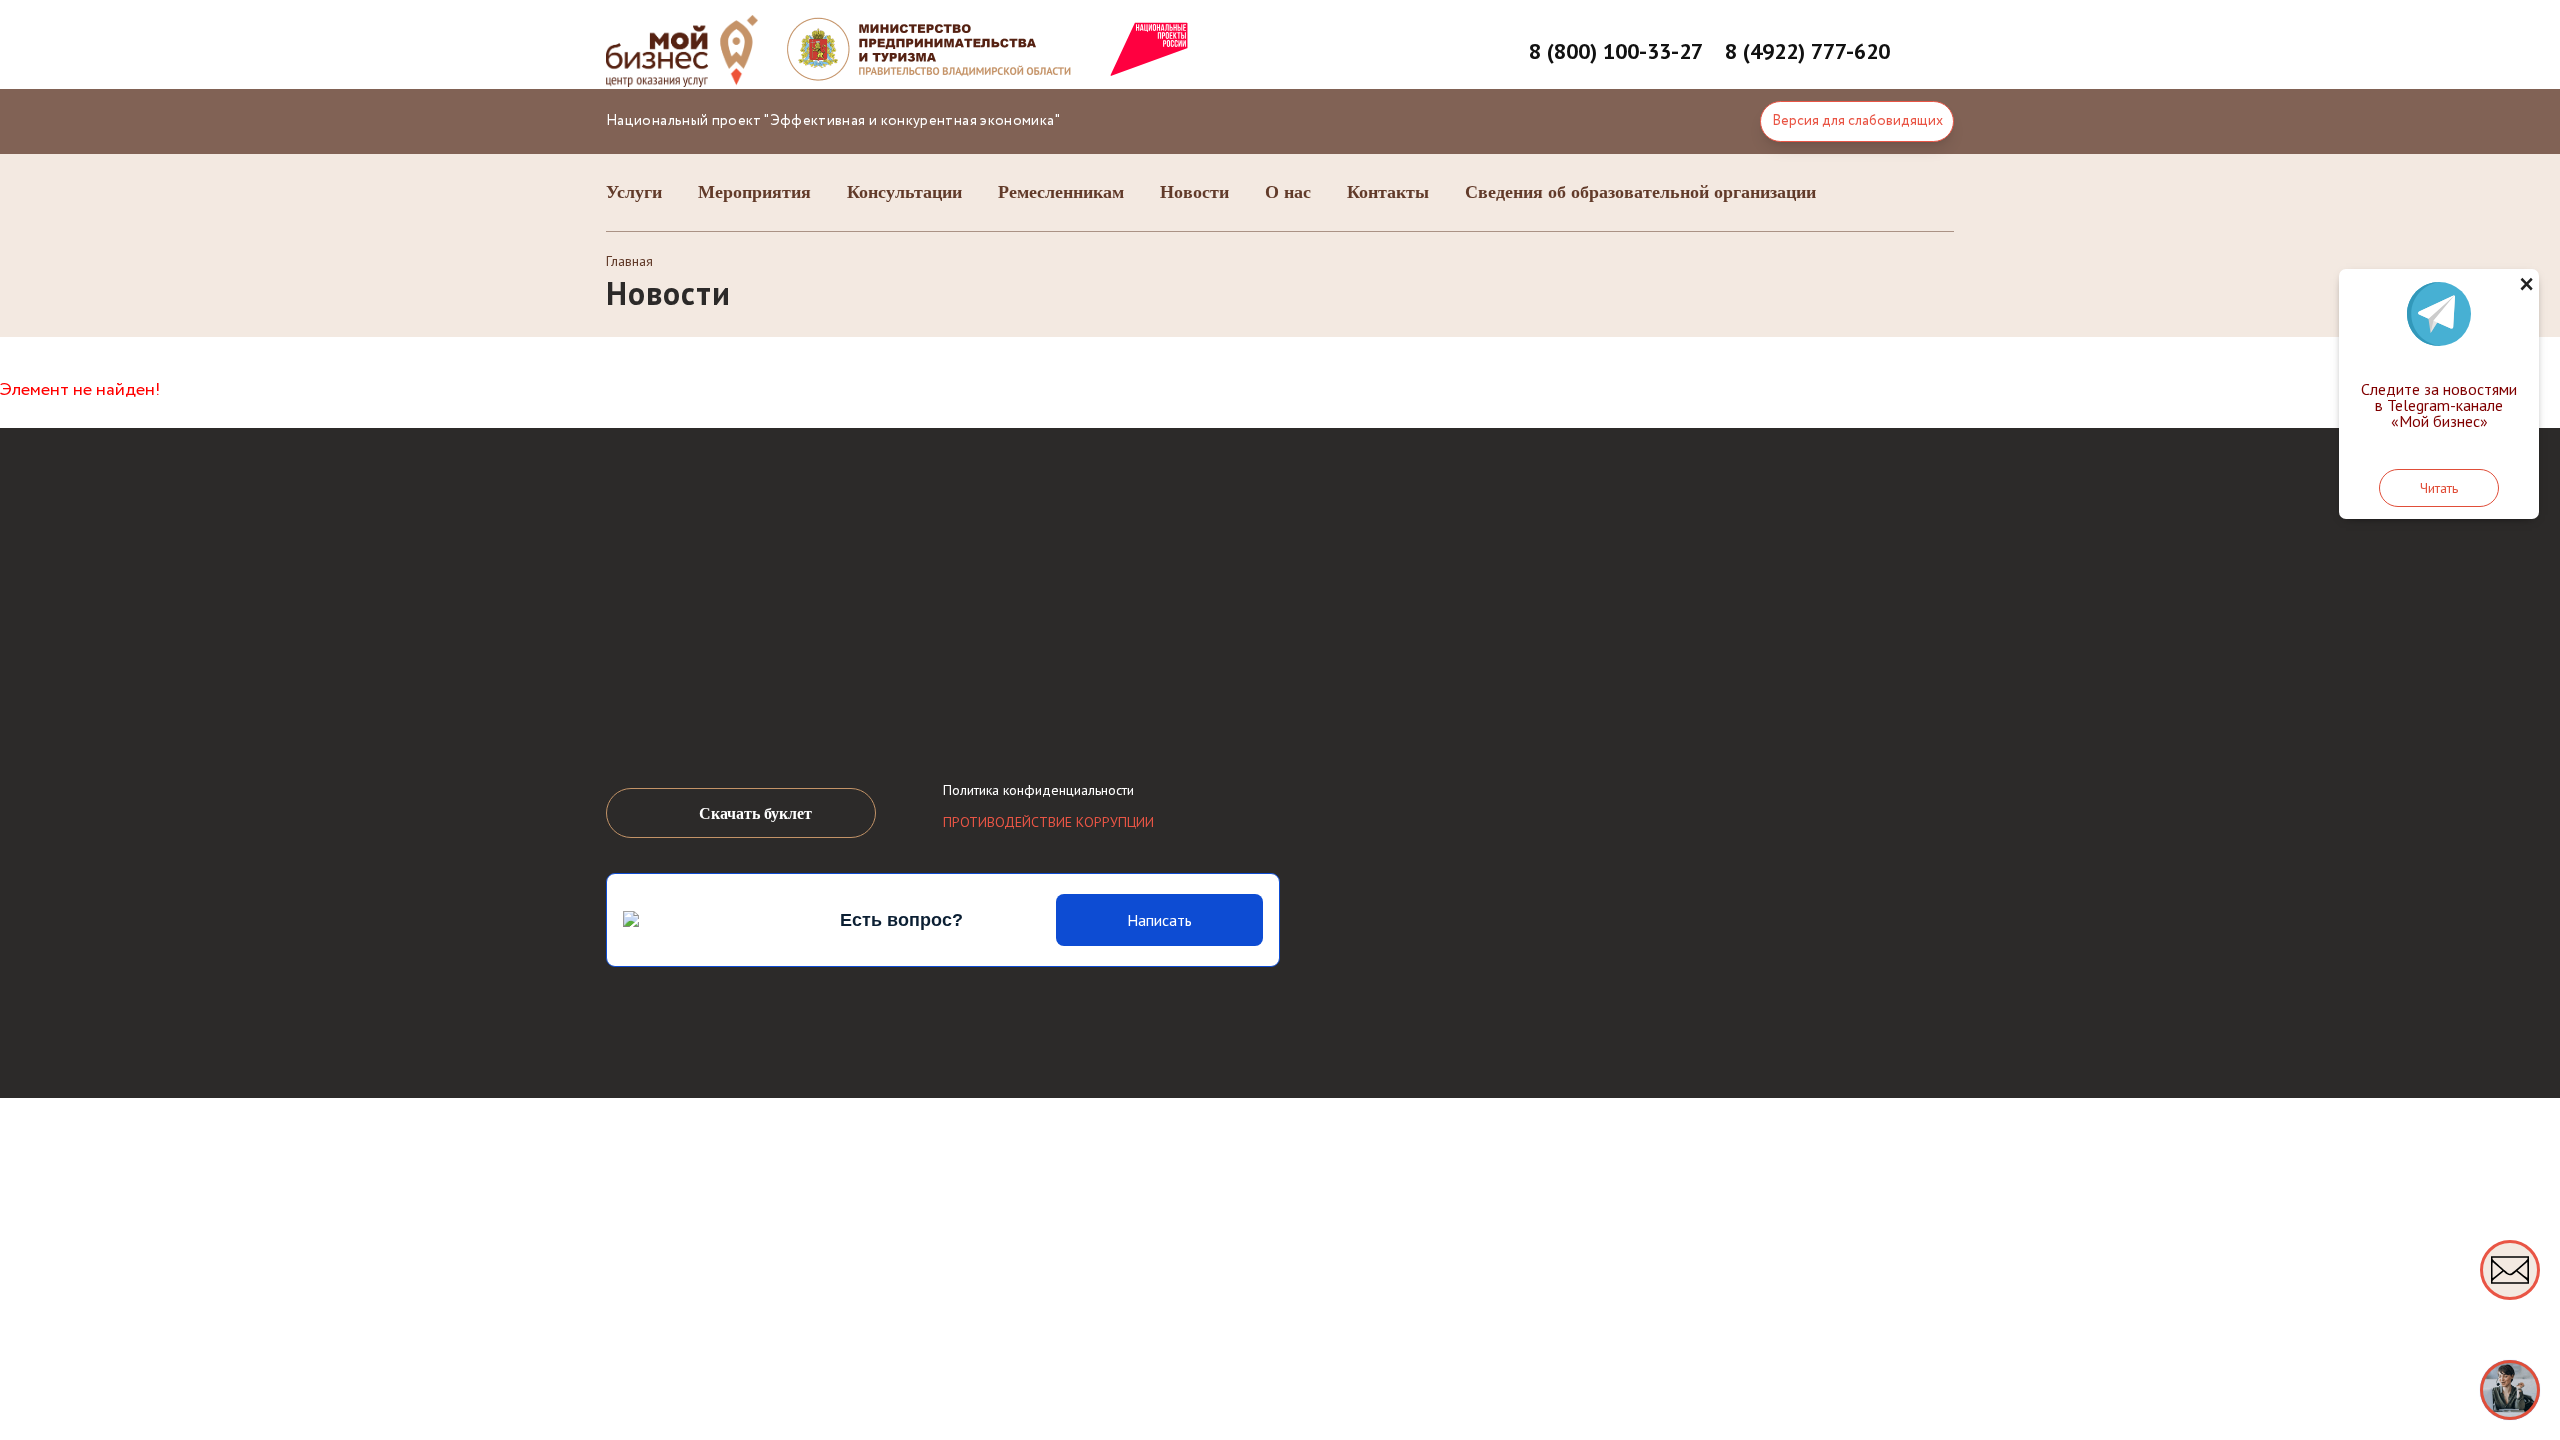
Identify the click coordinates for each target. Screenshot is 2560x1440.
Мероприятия (754, 192)
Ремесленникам (1061, 192)
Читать (2439, 488)
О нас (1288, 192)
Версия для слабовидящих (1857, 121)
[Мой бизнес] (2510, 1390)
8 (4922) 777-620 (1807, 51)
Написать (1159, 920)
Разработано (1131, 1031)
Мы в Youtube (1024, 697)
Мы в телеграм (1083, 697)
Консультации (904, 192)
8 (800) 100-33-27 (1616, 51)
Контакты (1388, 192)
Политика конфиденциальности (1038, 790)
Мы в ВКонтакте (965, 697)
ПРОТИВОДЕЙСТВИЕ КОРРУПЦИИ (1048, 822)
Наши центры (691, 698)
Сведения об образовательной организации (1640, 192)
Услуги (634, 192)
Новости (1194, 192)
